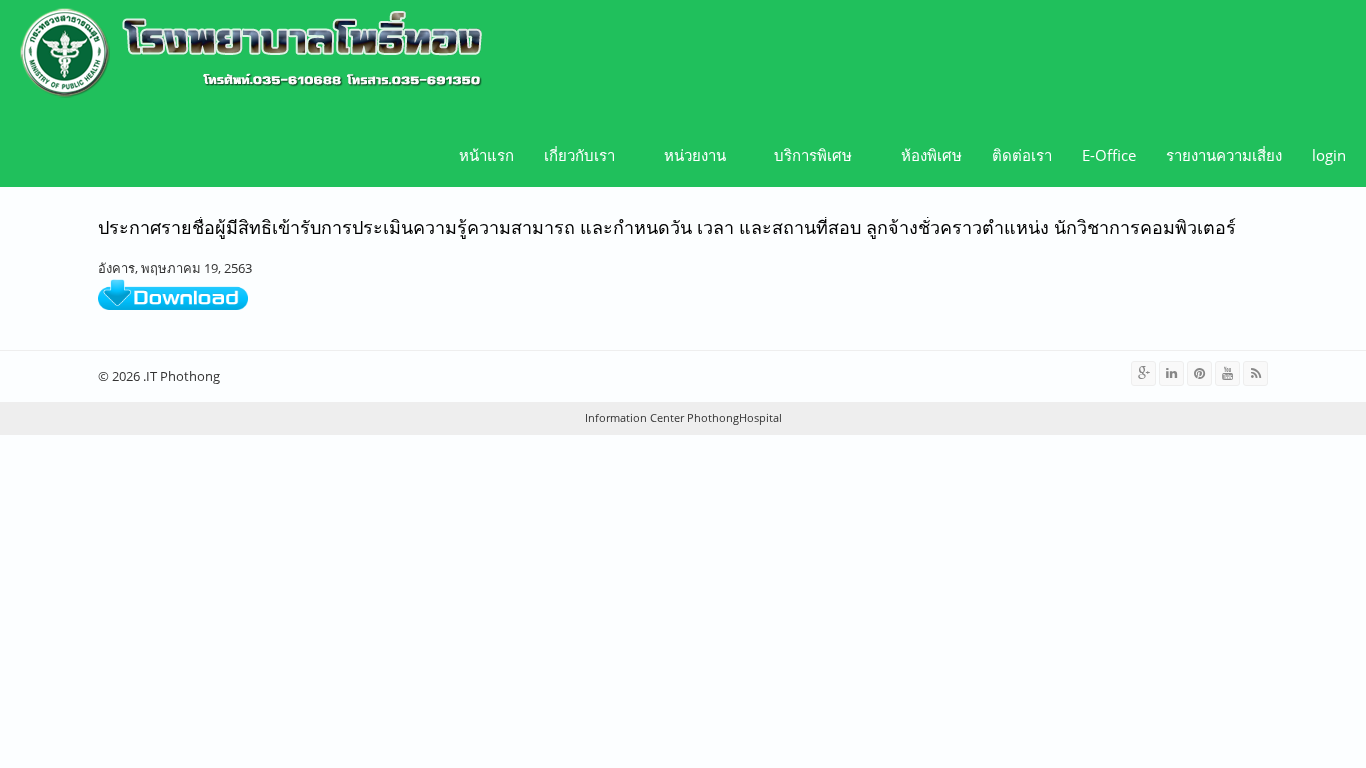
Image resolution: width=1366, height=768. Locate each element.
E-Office (1109, 155)
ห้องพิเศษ (931, 155)
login (1329, 155)
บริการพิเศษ (805, 155)
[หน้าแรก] (244, 55)
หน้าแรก (486, 155)
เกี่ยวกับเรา (572, 155)
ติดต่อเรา (1022, 155)
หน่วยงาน (687, 155)
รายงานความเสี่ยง (1224, 155)
